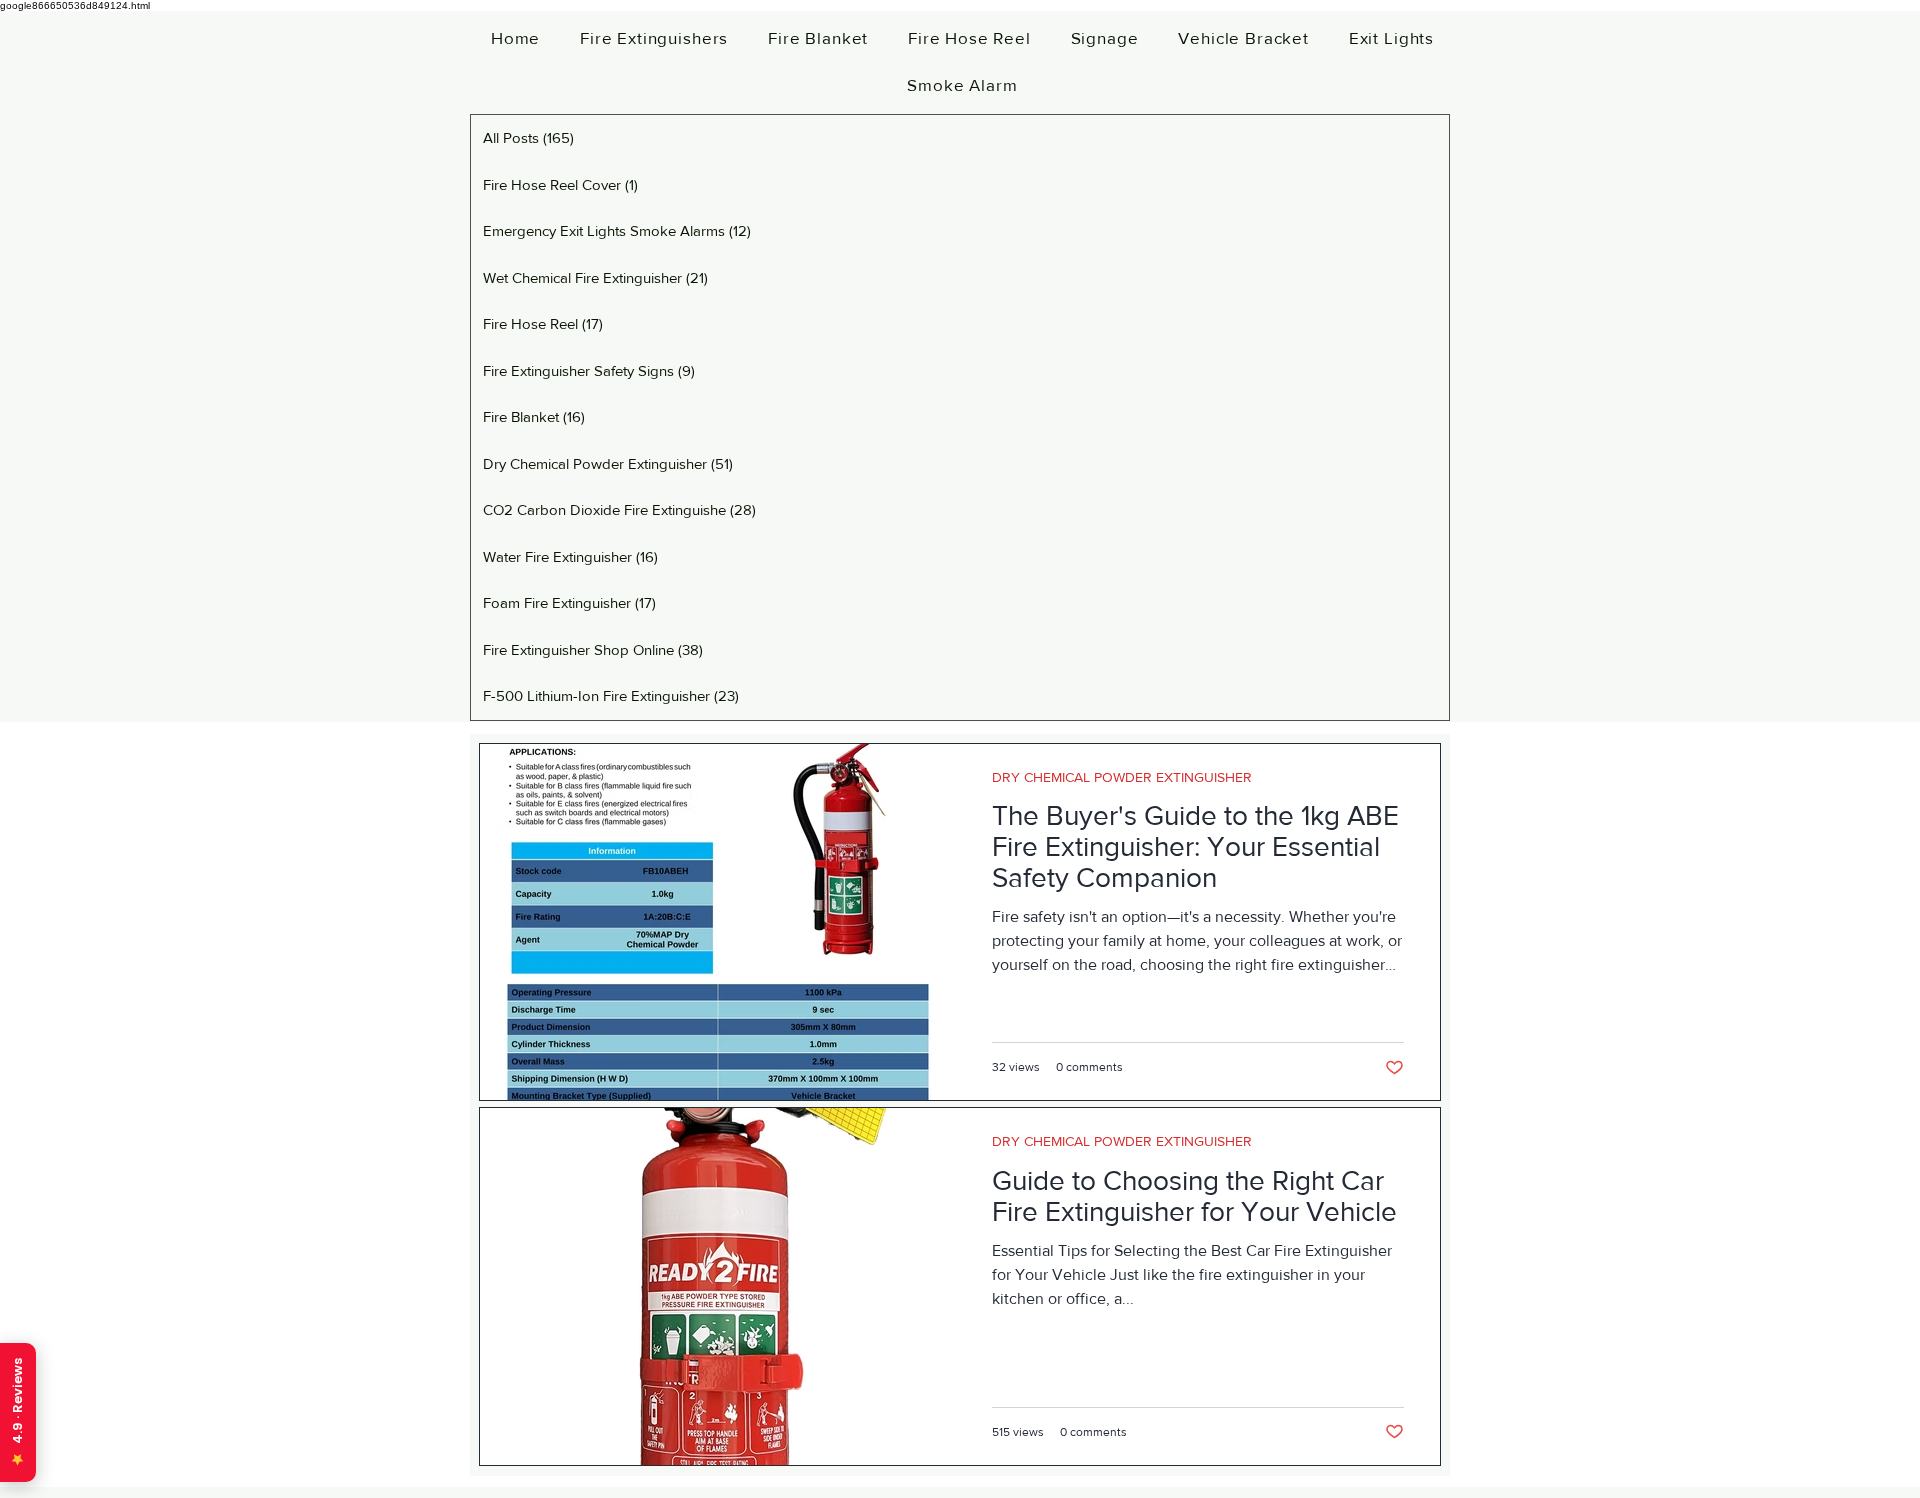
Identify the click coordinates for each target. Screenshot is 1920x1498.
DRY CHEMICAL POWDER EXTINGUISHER (1122, 777)
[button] (654, 37)
